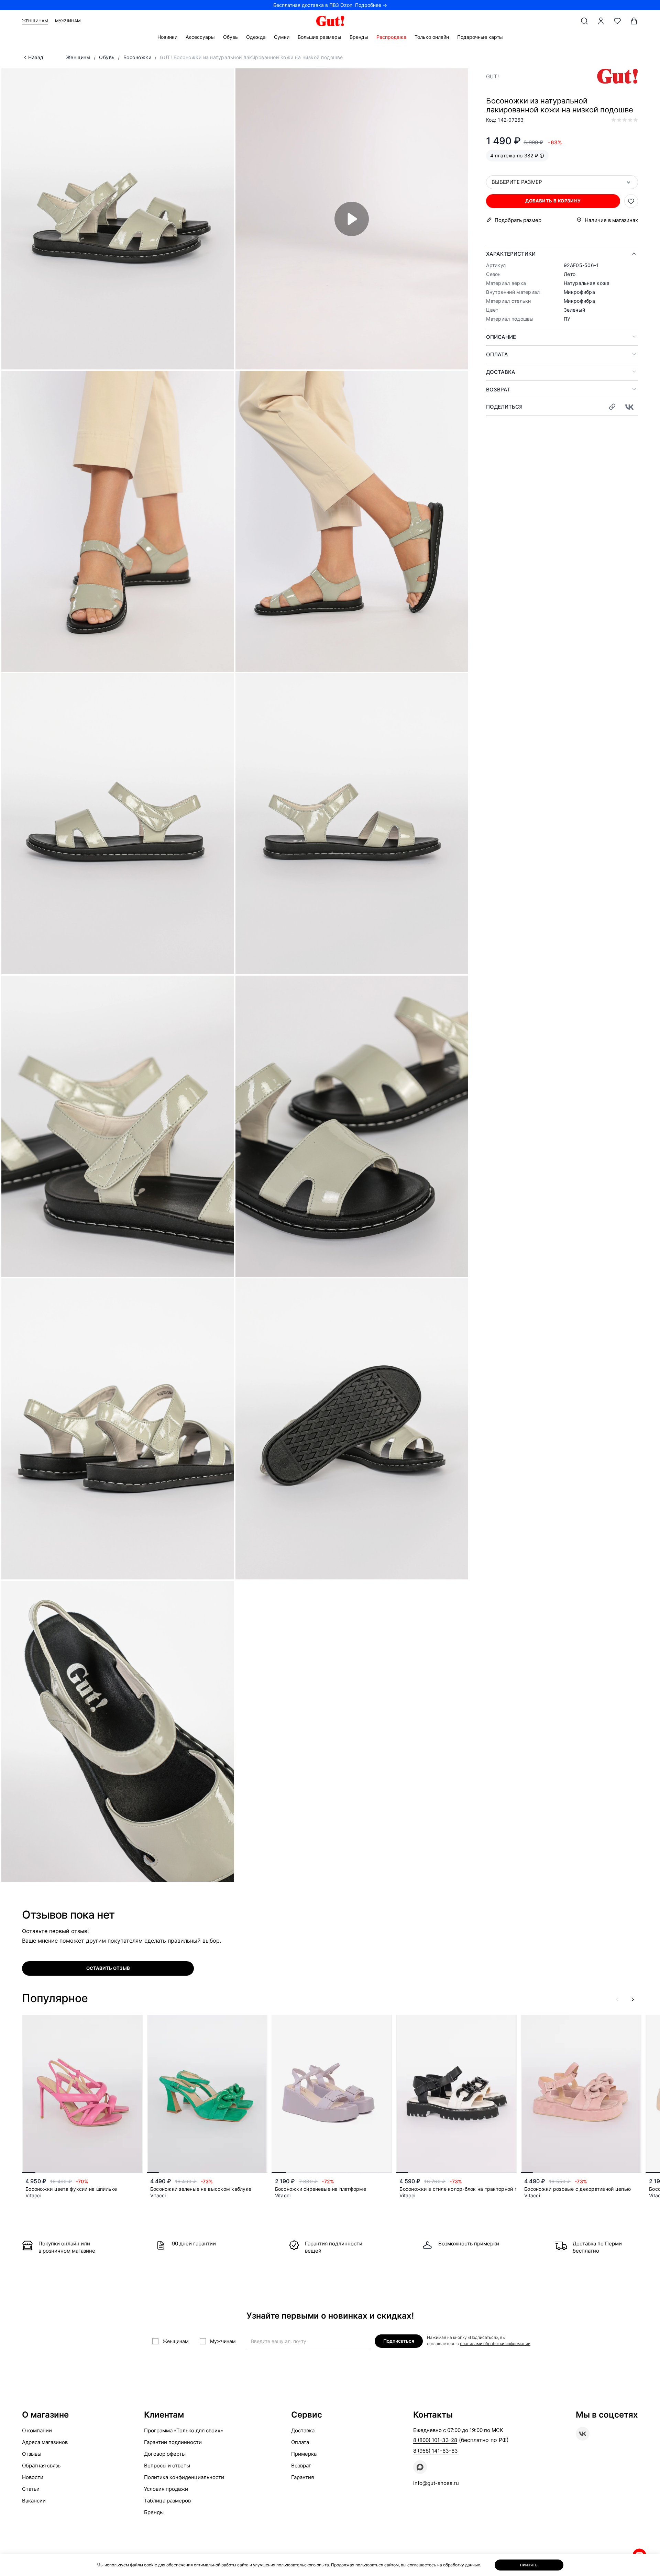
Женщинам (35, 21)
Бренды (359, 37)
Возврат (498, 390)
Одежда (256, 37)
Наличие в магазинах (611, 220)
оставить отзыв (108, 1968)
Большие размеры (320, 37)
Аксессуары (200, 37)
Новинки (167, 37)
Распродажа (391, 37)
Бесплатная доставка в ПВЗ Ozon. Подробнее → (330, 5)
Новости (33, 2477)
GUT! (492, 76)
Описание (501, 337)
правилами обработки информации (495, 2344)
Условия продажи (166, 2489)
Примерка (304, 2454)
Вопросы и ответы (167, 2466)
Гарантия (302, 2477)
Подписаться (399, 2341)
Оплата (497, 354)
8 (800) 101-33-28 (435, 2440)
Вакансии (34, 2501)
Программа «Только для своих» (184, 2430)
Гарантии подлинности (173, 2442)
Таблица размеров (167, 2501)
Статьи (31, 2489)
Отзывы (32, 2454)
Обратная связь (41, 2466)
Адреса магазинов (45, 2442)
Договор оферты (165, 2454)
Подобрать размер (518, 220)
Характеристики (511, 254)
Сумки (282, 37)
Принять (529, 2565)
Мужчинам (68, 21)
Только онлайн (432, 37)
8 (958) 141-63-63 (436, 2451)
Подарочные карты (480, 37)
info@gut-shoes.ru (436, 2483)
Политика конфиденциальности (184, 2477)
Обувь (230, 37)
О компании (37, 2430)
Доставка (501, 372)
